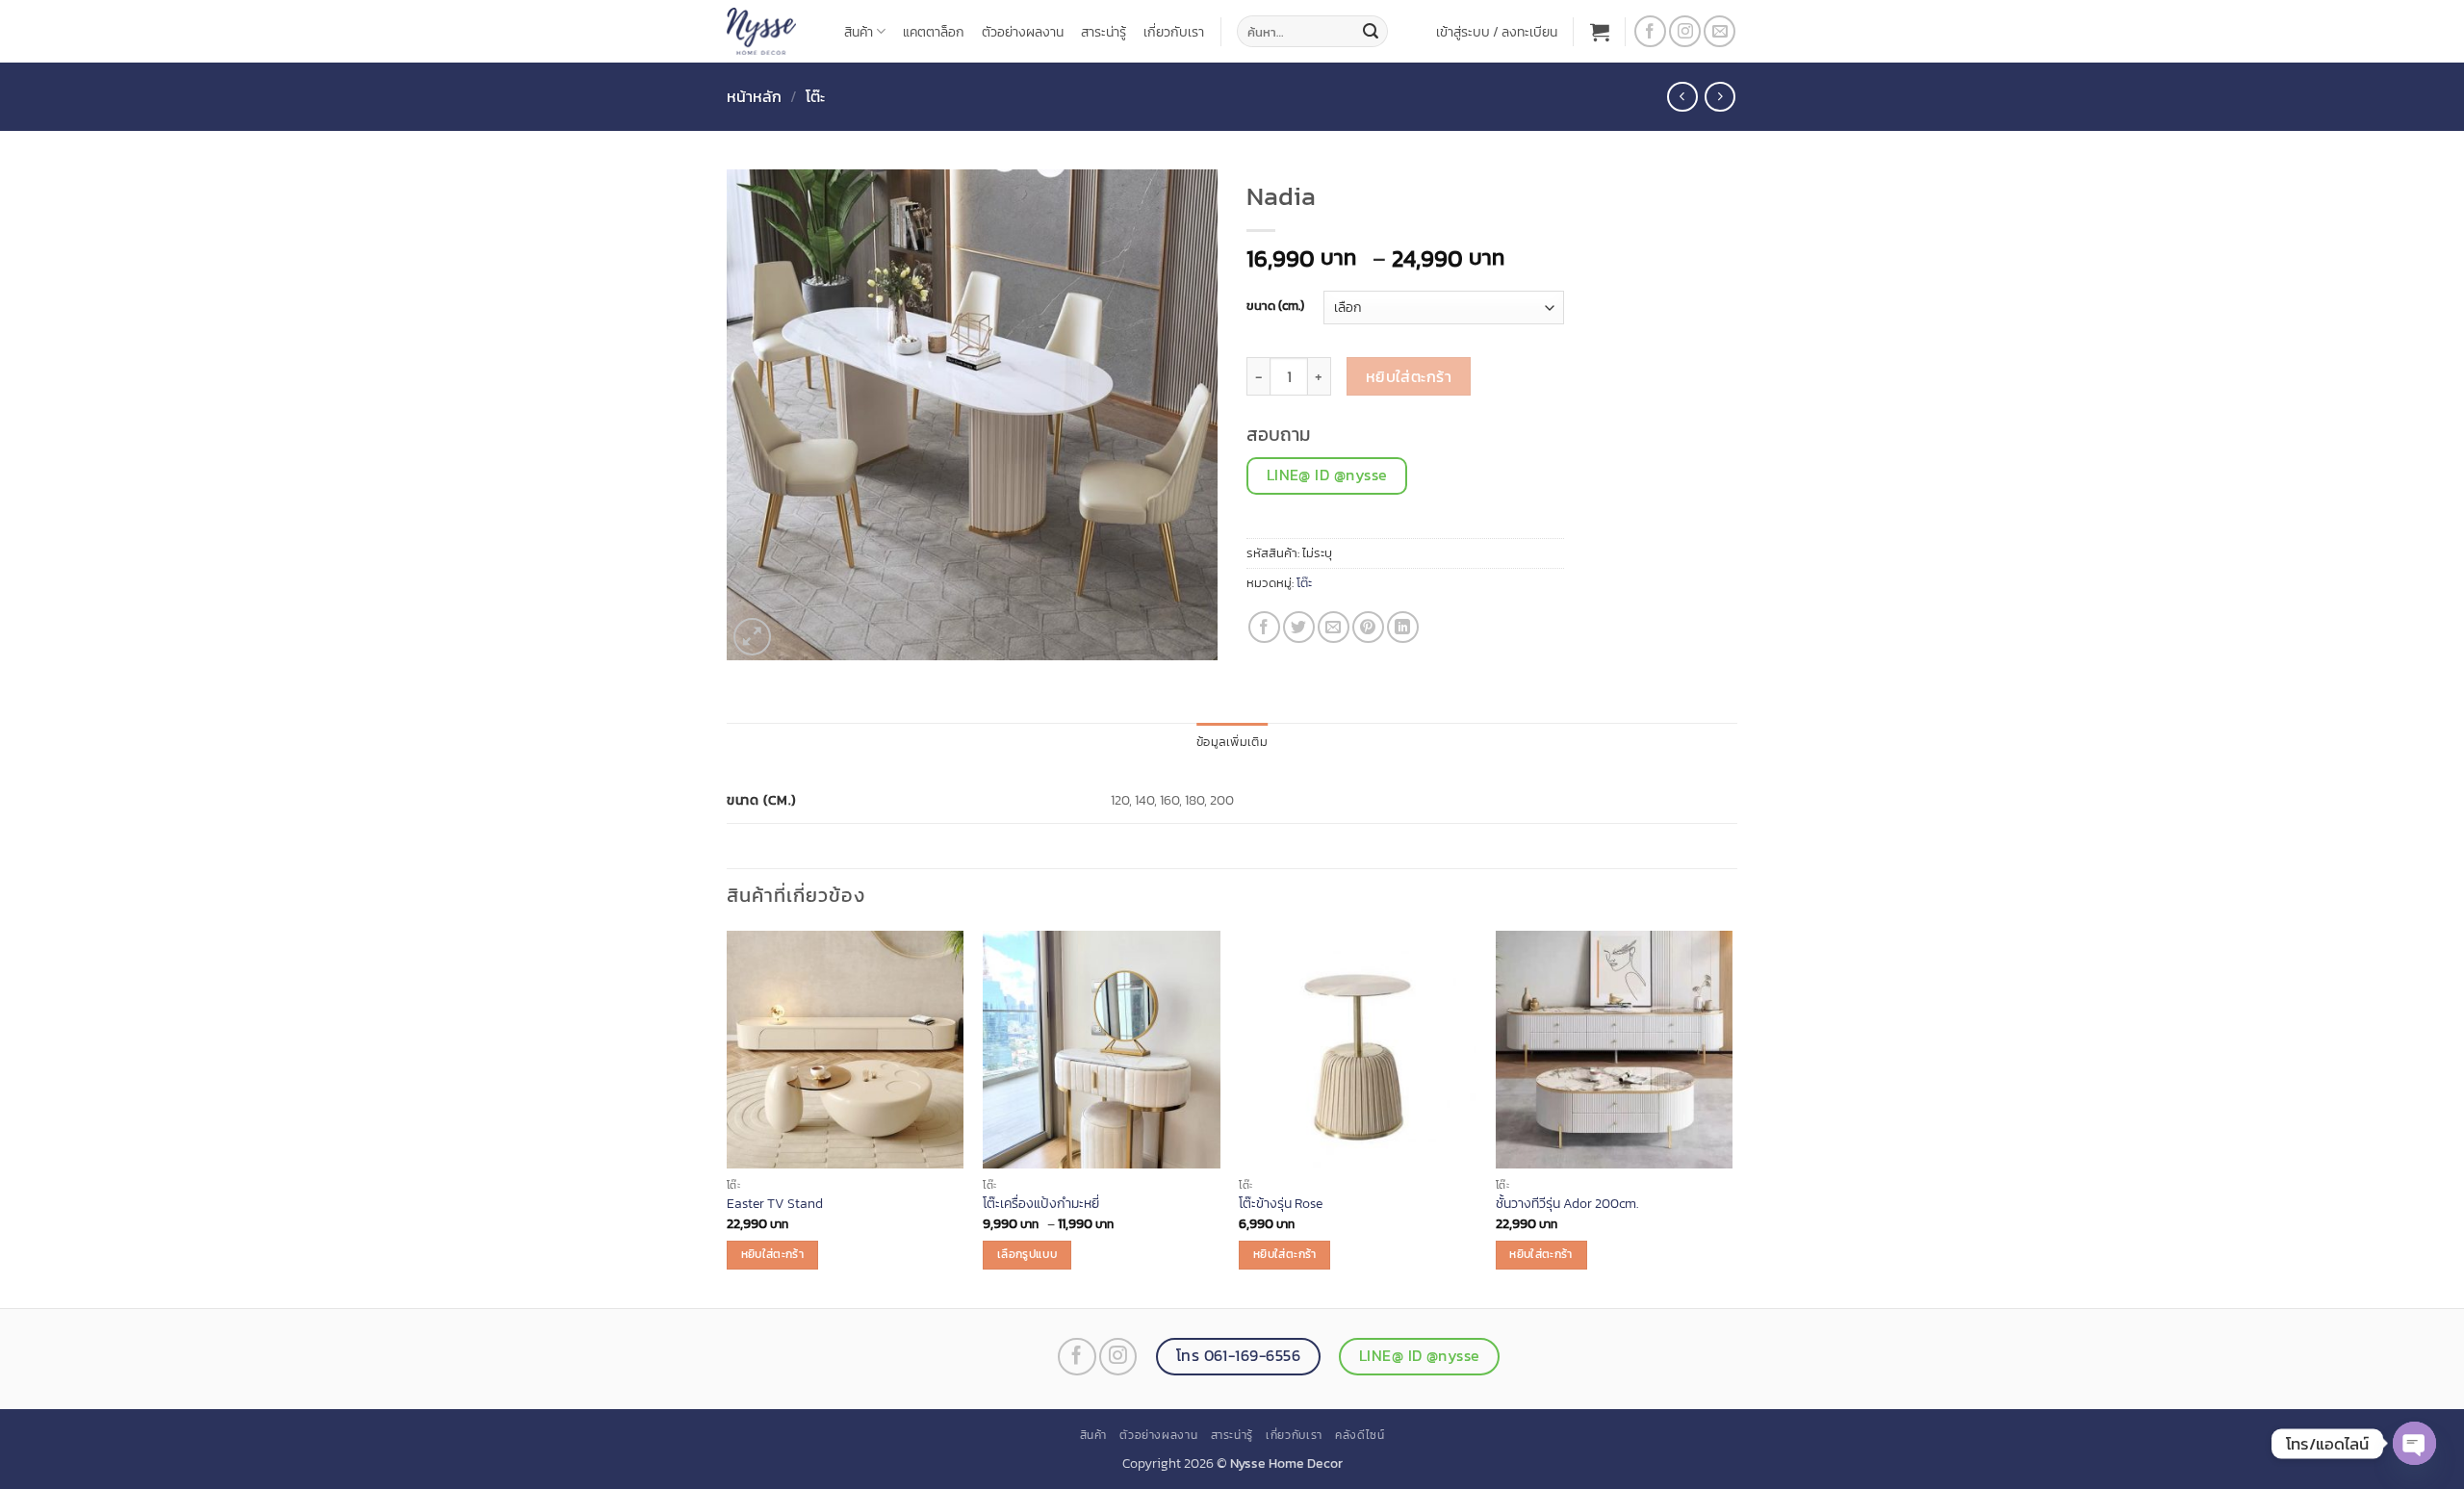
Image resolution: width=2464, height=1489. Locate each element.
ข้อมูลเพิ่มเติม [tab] (1232, 742)
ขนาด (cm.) (1275, 306)
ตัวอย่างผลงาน (1023, 32)
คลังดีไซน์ (1360, 1435)
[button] (1497, 32)
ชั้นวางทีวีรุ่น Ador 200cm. (1567, 1204)
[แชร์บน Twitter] (1299, 627)
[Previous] (728, 1117)
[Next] (1732, 1117)
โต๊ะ (815, 96)
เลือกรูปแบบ (1027, 1254)
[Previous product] (1720, 97)
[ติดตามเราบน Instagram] (1685, 31)
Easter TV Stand (775, 1204)
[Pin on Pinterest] (1368, 627)
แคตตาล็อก (934, 32)
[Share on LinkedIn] (1403, 627)
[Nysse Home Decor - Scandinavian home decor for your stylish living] (771, 31)
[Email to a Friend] (1334, 627)
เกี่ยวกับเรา (1174, 32)
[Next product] (1682, 97)
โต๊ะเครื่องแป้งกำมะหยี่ (1041, 1204)
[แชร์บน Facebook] (1264, 627)
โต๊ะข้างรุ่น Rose (1281, 1204)
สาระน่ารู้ (1104, 32)
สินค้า (859, 32)
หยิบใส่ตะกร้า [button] (772, 1254)
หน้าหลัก (754, 96)
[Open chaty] (2414, 1443)
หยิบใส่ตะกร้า (1409, 377)
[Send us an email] (1720, 31)
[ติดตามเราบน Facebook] (1650, 31)
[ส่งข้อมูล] (1371, 32)
